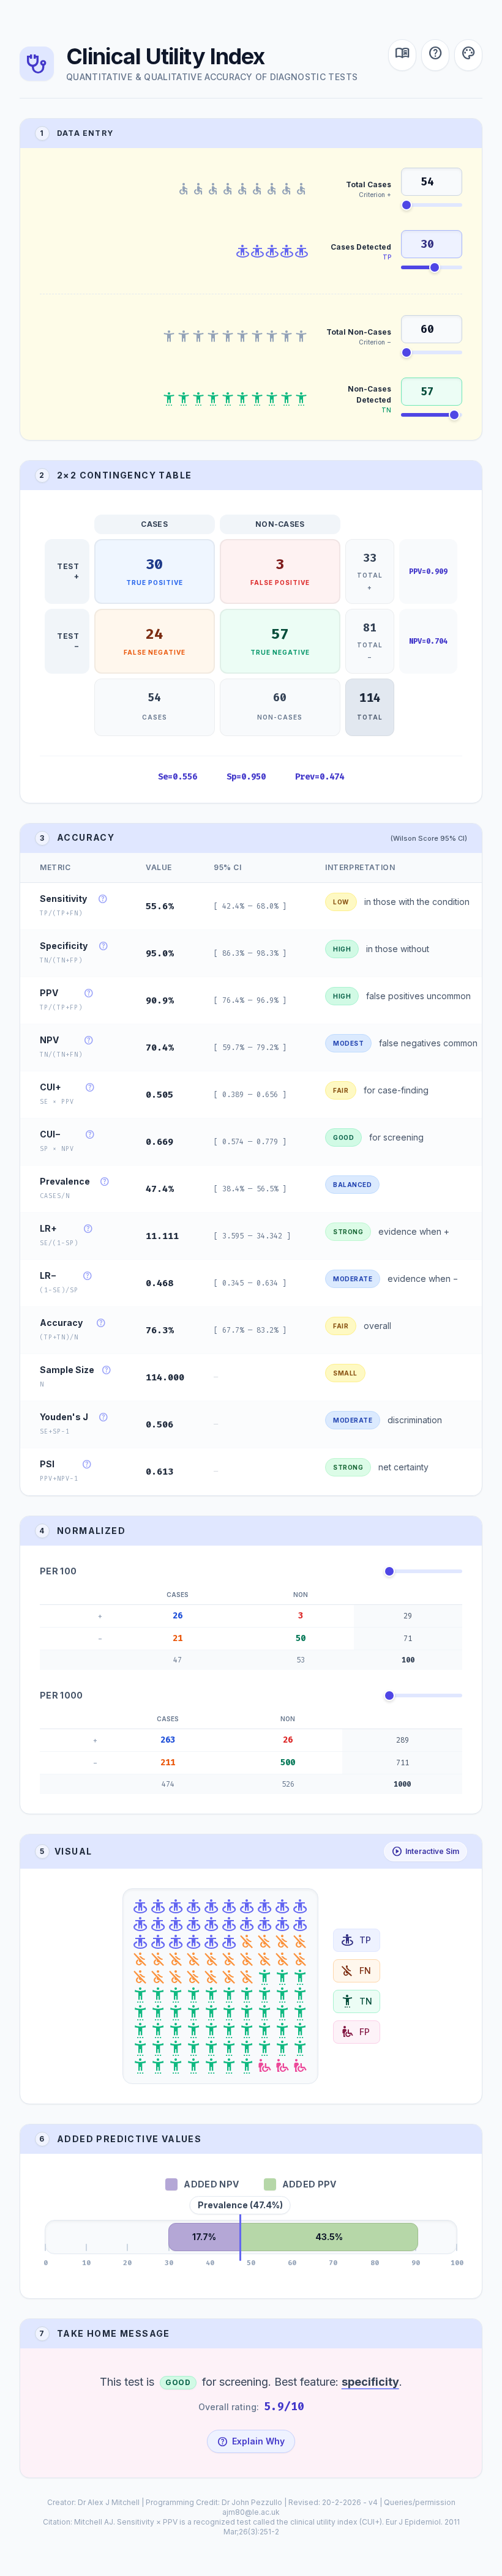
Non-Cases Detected (369, 394)
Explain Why (251, 2441)
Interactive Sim (425, 1852)
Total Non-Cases (359, 332)
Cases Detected (361, 247)
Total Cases (369, 184)
